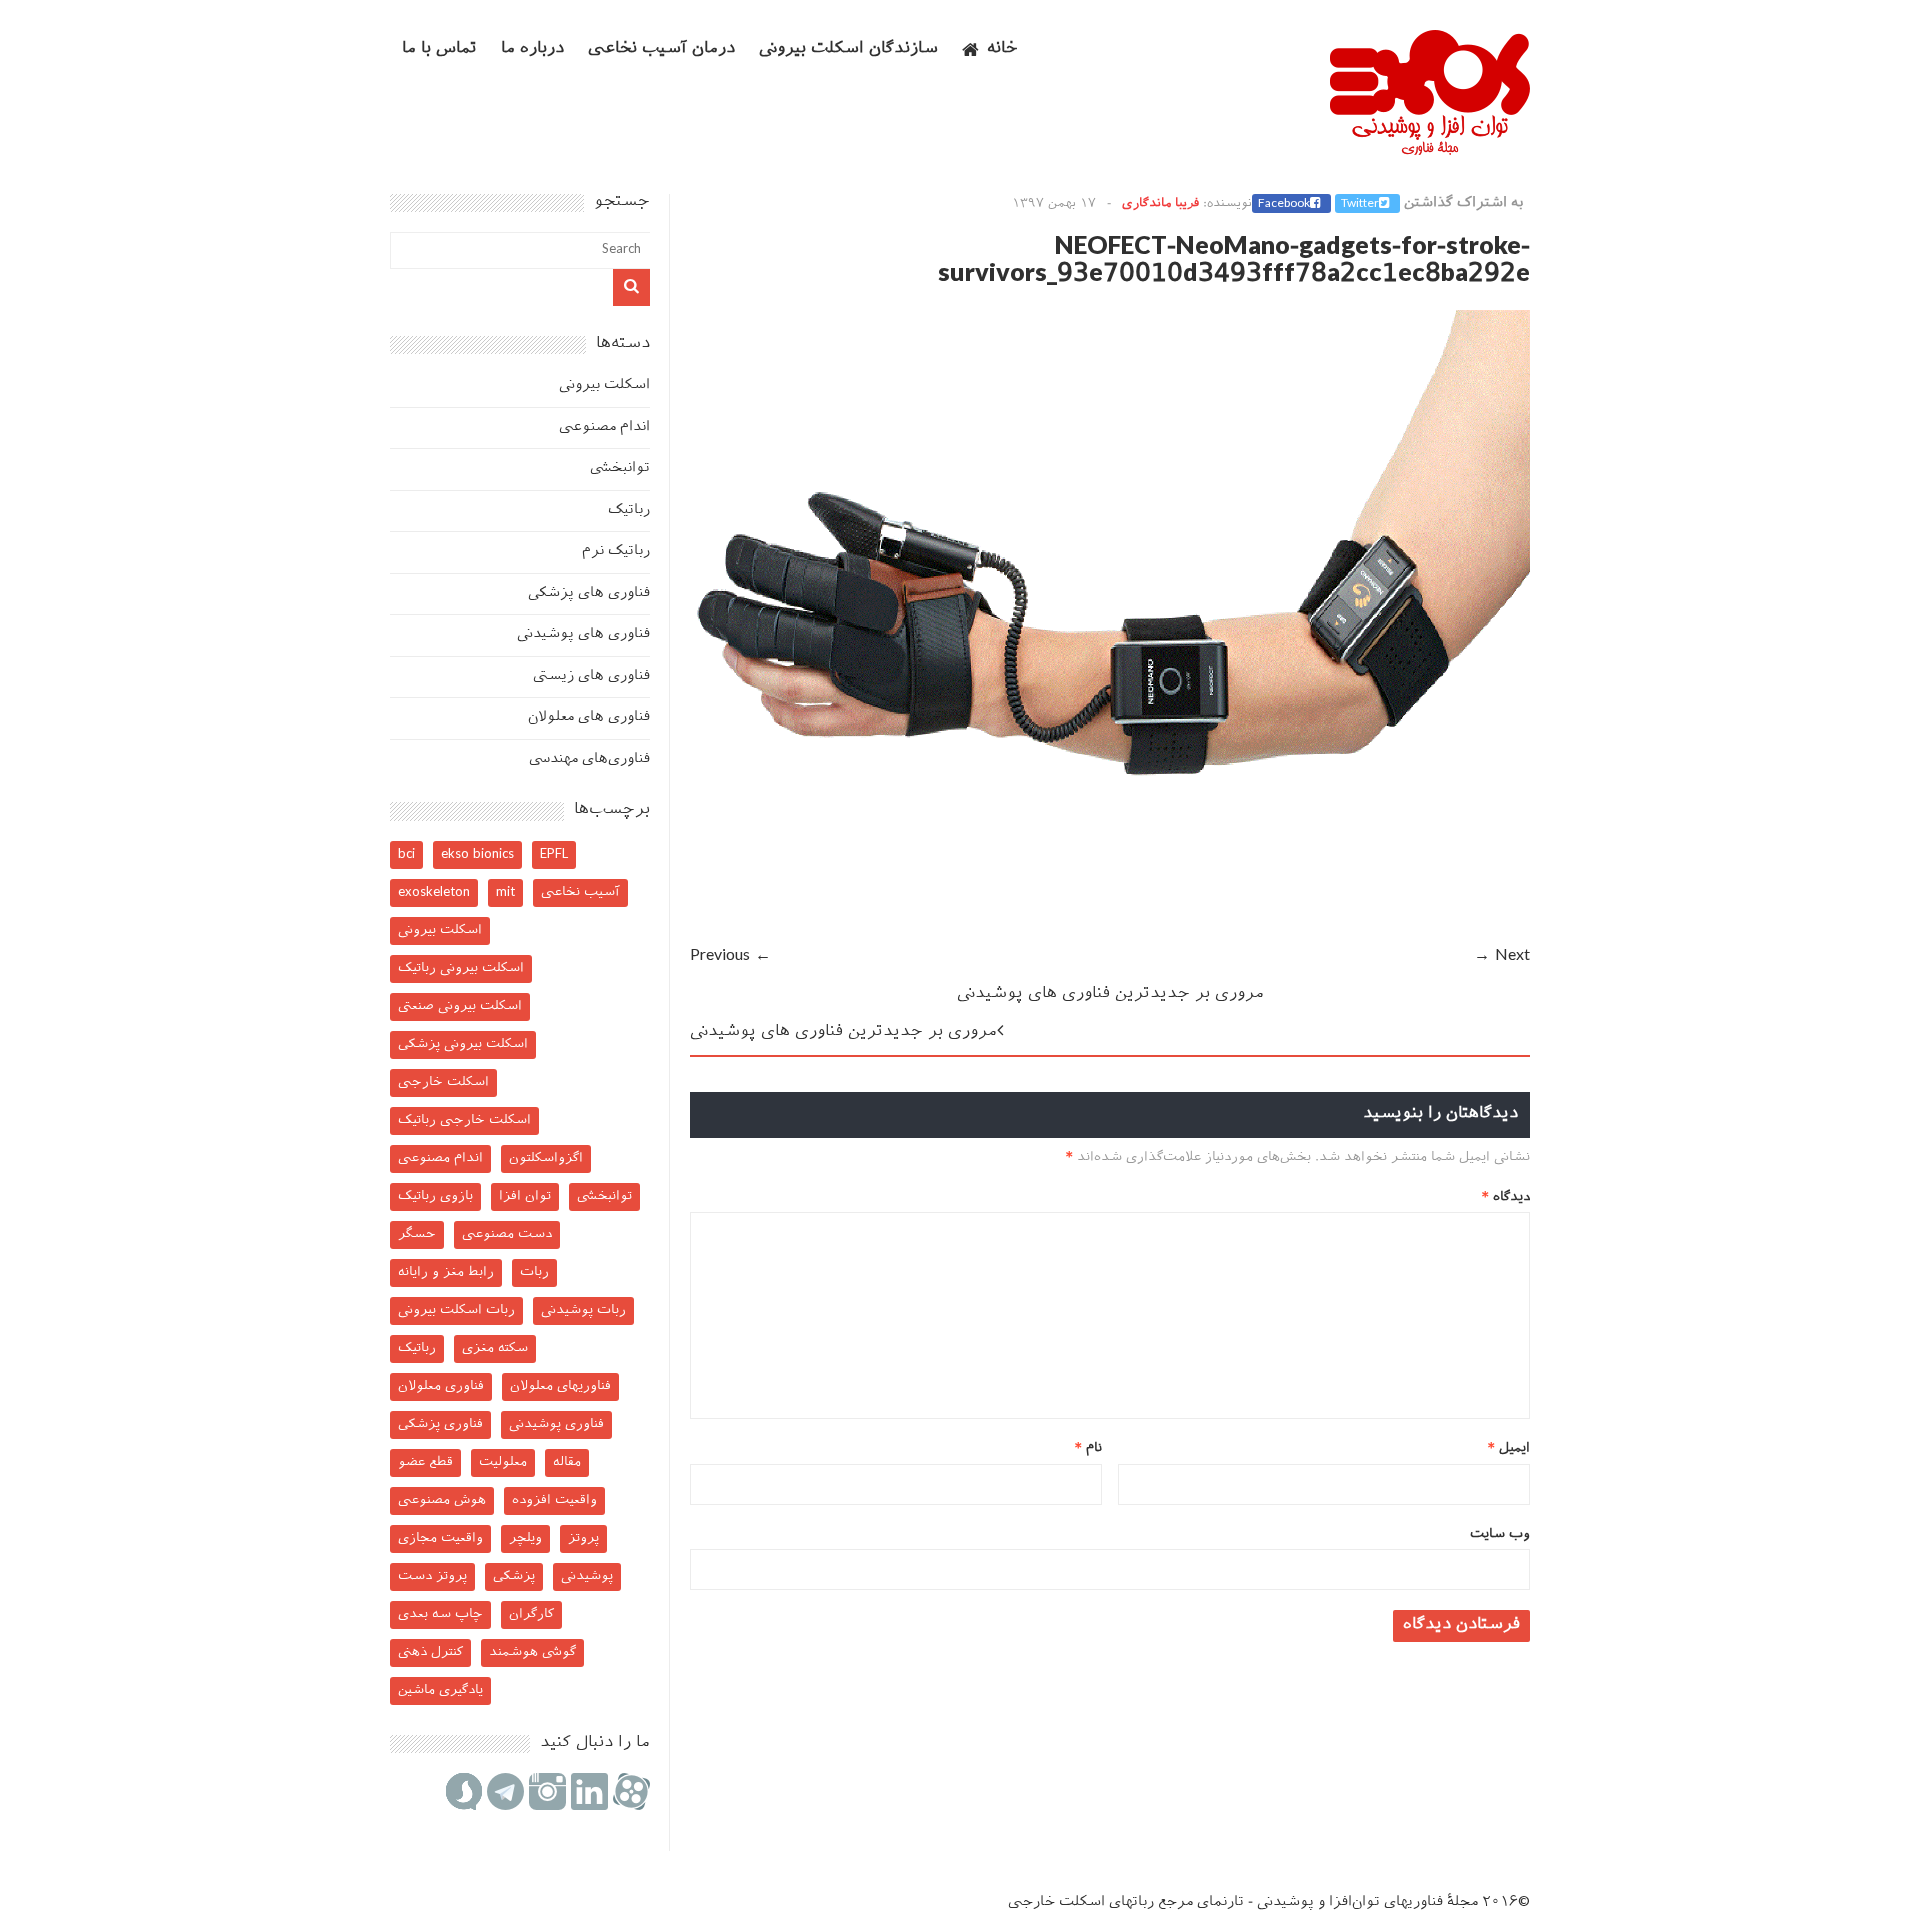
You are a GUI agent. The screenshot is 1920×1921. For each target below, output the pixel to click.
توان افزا (525, 1196)
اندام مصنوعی (604, 427)
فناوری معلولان (441, 1386)
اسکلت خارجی (443, 1082)
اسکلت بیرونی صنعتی (460, 1006)
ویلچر (525, 1538)
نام (1088, 1448)
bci (406, 854)
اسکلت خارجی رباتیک (464, 1120)
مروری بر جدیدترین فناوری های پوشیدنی (1110, 994)
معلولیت (503, 1462)
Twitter (1360, 204)
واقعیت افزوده (554, 1500)
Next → (1502, 956)
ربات (534, 1272)
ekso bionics (477, 854)
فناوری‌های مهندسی (589, 759)
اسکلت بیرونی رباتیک (461, 968)
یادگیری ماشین (440, 1690)
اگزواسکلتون (546, 1158)
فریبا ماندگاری (1160, 204)
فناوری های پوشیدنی (583, 634)
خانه (1002, 49)
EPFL (554, 854)
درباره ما (532, 49)
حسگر (417, 1234)
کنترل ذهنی (430, 1652)
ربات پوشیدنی (583, 1310)
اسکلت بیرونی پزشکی (463, 1044)
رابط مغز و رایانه (446, 1272)
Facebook (1284, 204)
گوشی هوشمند (532, 1652)
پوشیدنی (587, 1576)
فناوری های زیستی (591, 676)
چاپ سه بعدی (440, 1614)
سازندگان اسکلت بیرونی (848, 49)
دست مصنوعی (507, 1234)
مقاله (567, 1462)
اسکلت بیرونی (604, 385)
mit (505, 892)
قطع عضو (425, 1462)
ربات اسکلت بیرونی (456, 1310)
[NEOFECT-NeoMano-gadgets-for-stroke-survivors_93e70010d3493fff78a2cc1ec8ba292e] (1110, 928)
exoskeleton (434, 892)
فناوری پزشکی (440, 1424)
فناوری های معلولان (589, 717)
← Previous (730, 956)
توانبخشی (620, 468)
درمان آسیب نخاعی (661, 49)
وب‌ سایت (1500, 1534)
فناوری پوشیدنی (556, 1424)
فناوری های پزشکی (589, 593)
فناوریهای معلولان (560, 1386)
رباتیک (629, 510)
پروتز (583, 1538)
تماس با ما (439, 49)
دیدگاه (1506, 1197)
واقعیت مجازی (440, 1538)
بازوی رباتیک (435, 1196)
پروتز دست (432, 1576)
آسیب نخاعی (580, 892)
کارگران (531, 1614)
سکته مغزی (495, 1348)
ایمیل (1509, 1448)
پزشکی (514, 1576)
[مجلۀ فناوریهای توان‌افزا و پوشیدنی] (1430, 149)
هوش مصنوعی (442, 1500)
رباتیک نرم (616, 551)
